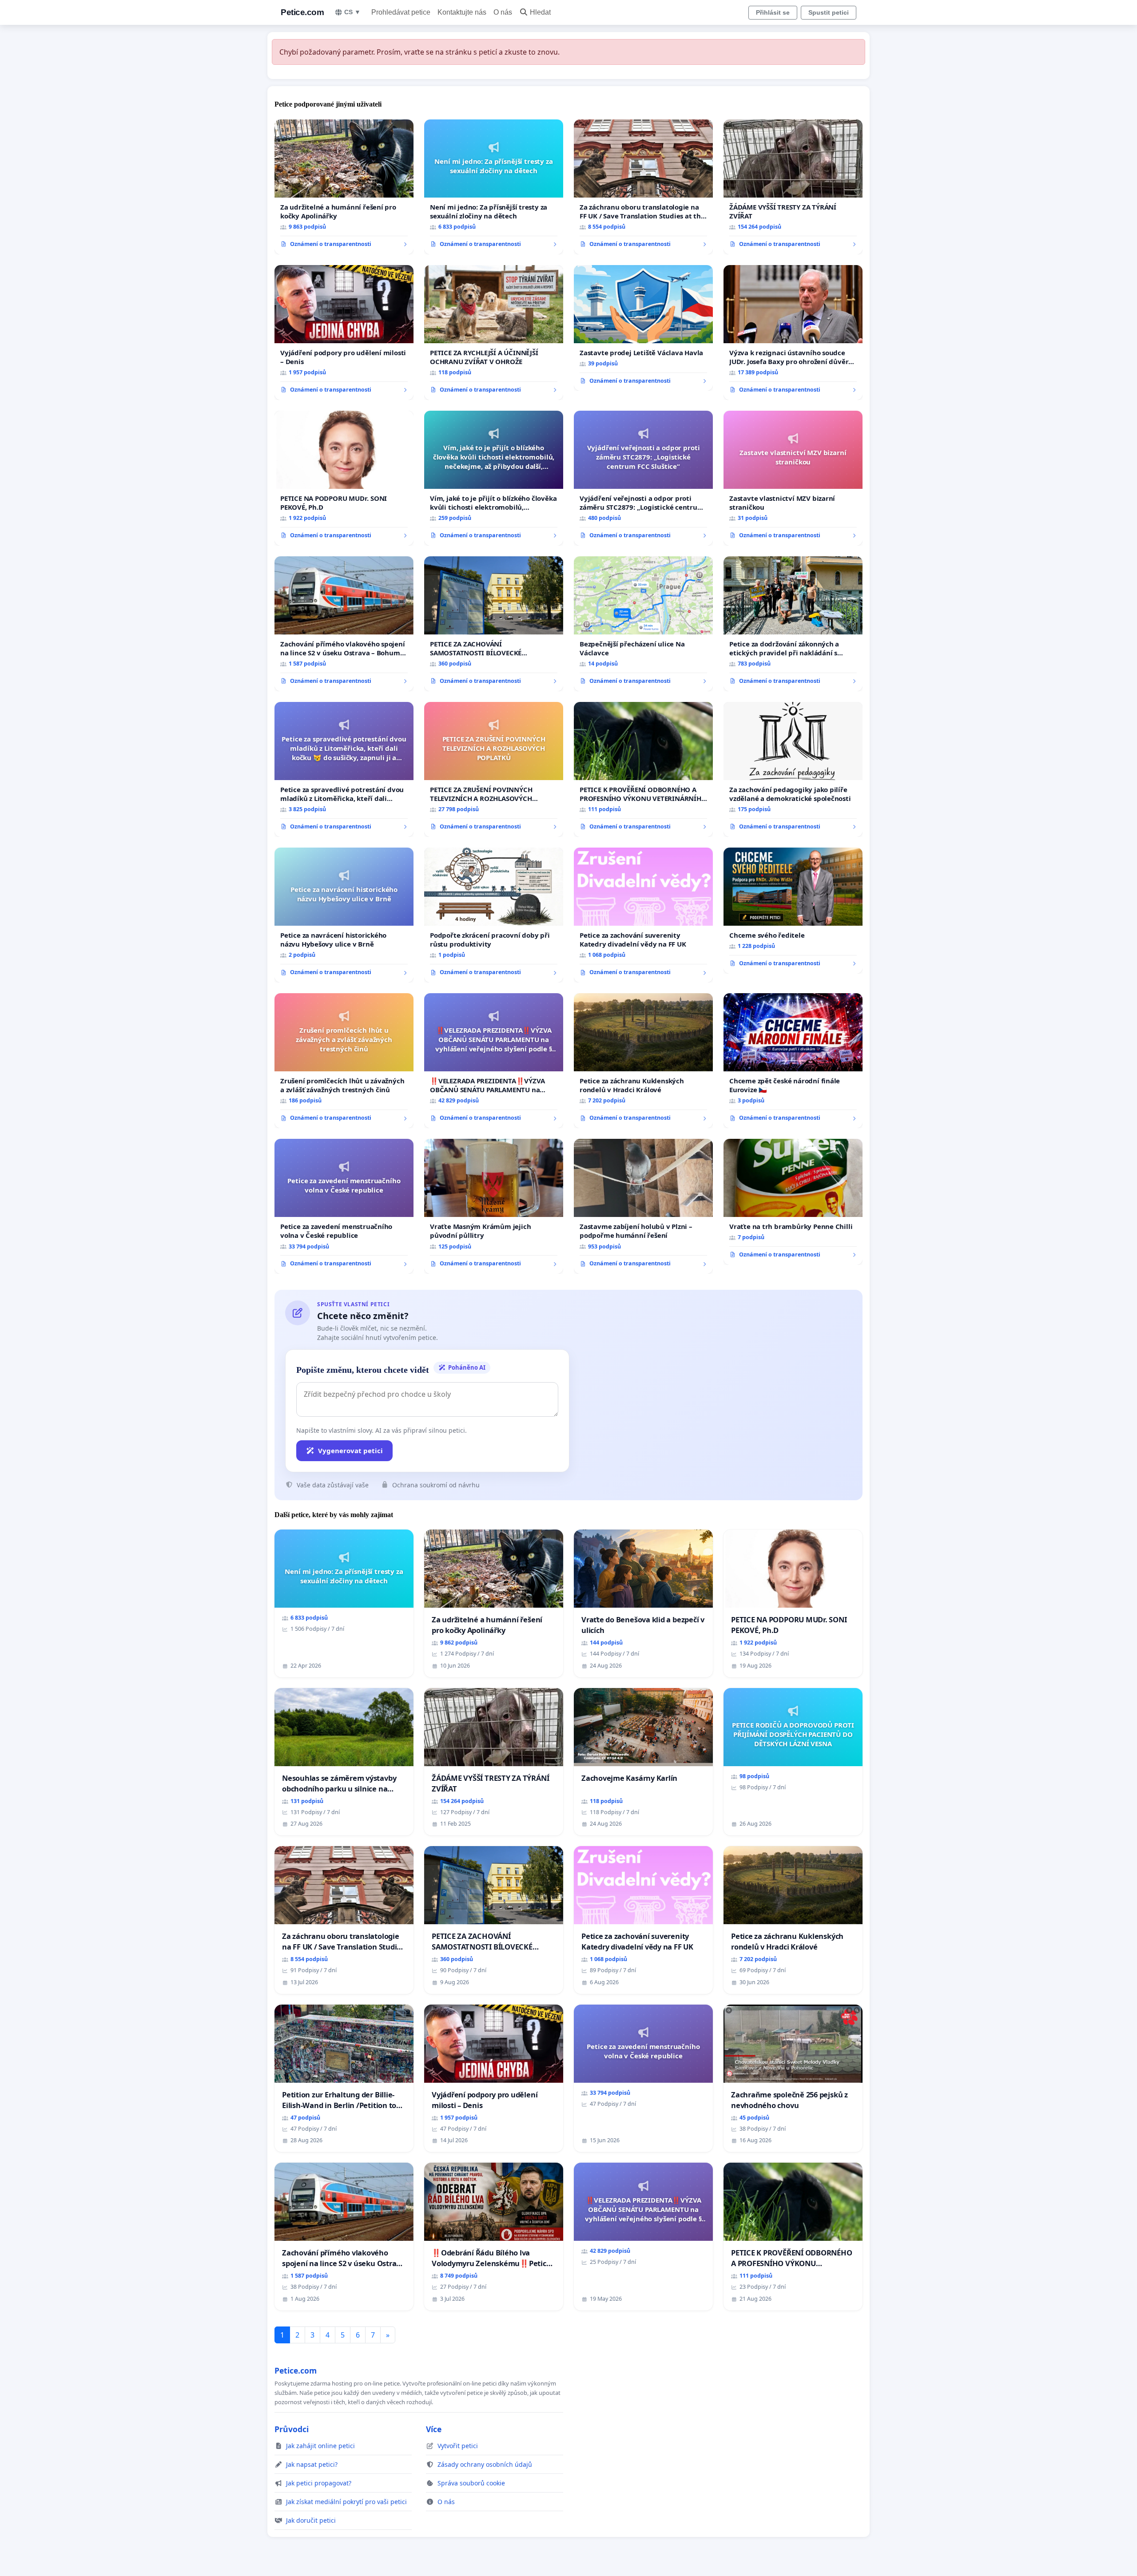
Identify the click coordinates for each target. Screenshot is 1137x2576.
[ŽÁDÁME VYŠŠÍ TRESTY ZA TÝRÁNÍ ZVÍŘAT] (793, 187)
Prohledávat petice (401, 12)
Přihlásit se (773, 12)
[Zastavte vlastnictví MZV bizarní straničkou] (793, 478)
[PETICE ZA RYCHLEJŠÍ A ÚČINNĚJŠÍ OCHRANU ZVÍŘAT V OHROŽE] (494, 333)
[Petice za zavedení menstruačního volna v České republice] (344, 1206)
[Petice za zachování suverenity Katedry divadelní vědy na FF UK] (643, 915)
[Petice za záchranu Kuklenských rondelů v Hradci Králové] (643, 1061)
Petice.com (302, 12)
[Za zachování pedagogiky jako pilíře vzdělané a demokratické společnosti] (793, 769)
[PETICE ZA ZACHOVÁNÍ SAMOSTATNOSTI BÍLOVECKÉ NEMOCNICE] (494, 624)
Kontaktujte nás (462, 12)
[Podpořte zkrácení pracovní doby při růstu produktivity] (494, 915)
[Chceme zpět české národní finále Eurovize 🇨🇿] (793, 1061)
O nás (503, 12)
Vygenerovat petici (350, 1450)
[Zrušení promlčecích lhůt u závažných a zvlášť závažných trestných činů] (344, 1061)
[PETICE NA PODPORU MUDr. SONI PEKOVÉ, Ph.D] (344, 478)
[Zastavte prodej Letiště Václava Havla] (643, 328)
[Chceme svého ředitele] (793, 911)
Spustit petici (829, 12)
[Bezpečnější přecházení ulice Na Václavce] (643, 624)
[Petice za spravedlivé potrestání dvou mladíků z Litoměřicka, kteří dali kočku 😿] (344, 769)
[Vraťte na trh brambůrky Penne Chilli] (793, 1202)
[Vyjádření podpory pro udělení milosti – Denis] (344, 333)
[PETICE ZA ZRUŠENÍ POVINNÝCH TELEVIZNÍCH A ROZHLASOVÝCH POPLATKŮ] (494, 769)
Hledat (540, 12)
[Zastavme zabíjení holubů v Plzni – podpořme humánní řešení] (643, 1206)
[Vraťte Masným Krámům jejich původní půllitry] (494, 1206)
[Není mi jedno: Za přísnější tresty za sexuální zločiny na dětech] (494, 187)
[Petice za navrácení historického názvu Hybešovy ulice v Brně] (344, 915)
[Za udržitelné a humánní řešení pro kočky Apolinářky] (344, 187)
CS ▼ (352, 12)
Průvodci (292, 2429)
